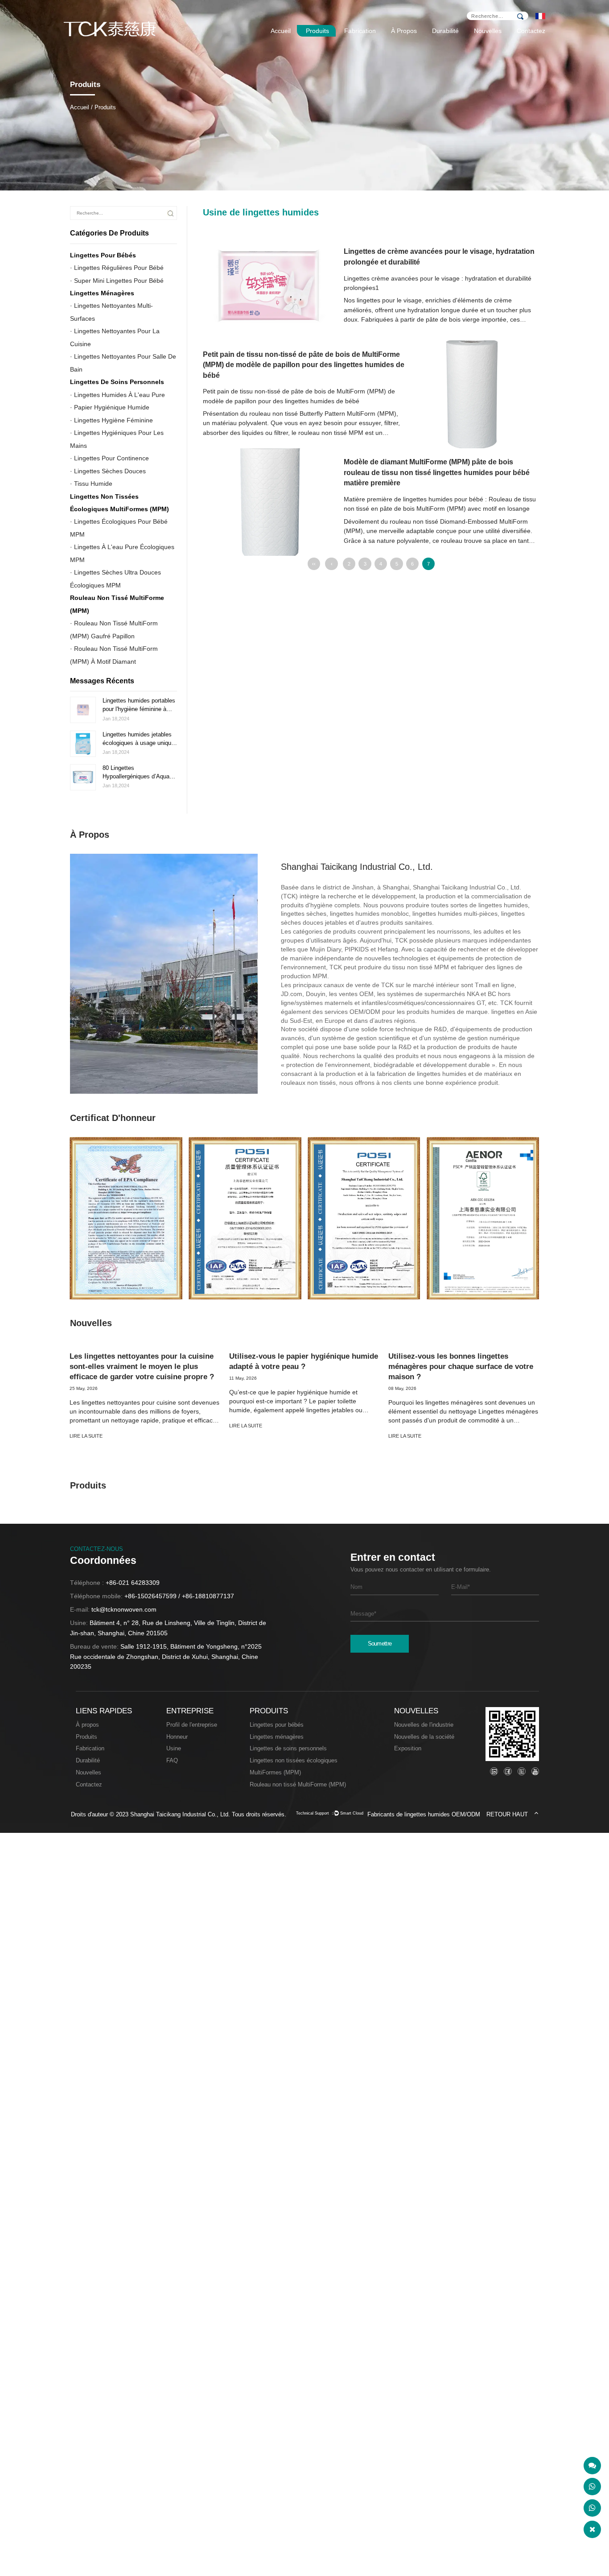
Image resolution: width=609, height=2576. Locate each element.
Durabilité (445, 31)
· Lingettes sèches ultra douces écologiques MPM (115, 579)
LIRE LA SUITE (86, 1436)
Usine (174, 1748)
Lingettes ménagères (102, 293)
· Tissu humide (91, 484)
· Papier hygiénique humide (110, 407)
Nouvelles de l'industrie (424, 1725)
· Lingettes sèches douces (108, 471)
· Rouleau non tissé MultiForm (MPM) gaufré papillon (114, 629)
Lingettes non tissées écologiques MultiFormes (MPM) (119, 502)
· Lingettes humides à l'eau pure (117, 394)
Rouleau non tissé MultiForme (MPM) (298, 1784)
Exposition (408, 1748)
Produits (317, 31)
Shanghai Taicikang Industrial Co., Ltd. (180, 1814)
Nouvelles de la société (424, 1737)
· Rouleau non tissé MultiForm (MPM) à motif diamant (114, 655)
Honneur (177, 1737)
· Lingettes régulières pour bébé (117, 268)
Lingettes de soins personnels (117, 382)
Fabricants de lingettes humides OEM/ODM (424, 1814)
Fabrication (360, 31)
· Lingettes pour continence (109, 458)
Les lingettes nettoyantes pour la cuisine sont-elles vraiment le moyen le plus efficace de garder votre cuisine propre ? (142, 1367)
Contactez (531, 31)
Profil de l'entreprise (192, 1725)
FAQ (172, 1760)
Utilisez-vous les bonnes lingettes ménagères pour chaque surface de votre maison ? (461, 1367)
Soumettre (380, 1644)
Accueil (281, 31)
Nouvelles (488, 31)
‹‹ (314, 564)
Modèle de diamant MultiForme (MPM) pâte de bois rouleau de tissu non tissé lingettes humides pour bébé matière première (437, 472)
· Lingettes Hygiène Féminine (111, 420)
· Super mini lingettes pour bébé (117, 280)
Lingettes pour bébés (103, 255)
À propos (404, 31)
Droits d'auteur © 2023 (101, 1814)
